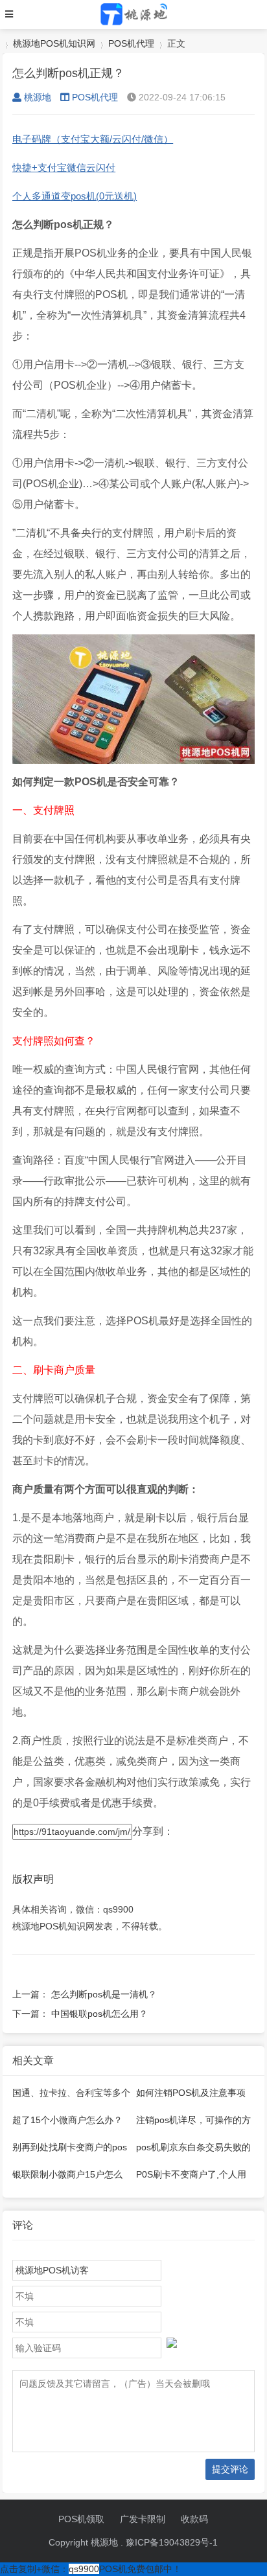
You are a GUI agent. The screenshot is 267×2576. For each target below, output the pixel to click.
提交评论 (230, 2469)
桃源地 (38, 97)
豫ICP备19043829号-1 (172, 2542)
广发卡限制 (143, 2519)
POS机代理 (131, 43)
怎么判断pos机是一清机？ (104, 1994)
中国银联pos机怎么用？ (99, 2014)
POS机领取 (81, 2519)
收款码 (194, 2519)
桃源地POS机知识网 (54, 43)
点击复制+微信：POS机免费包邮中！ (91, 2569)
